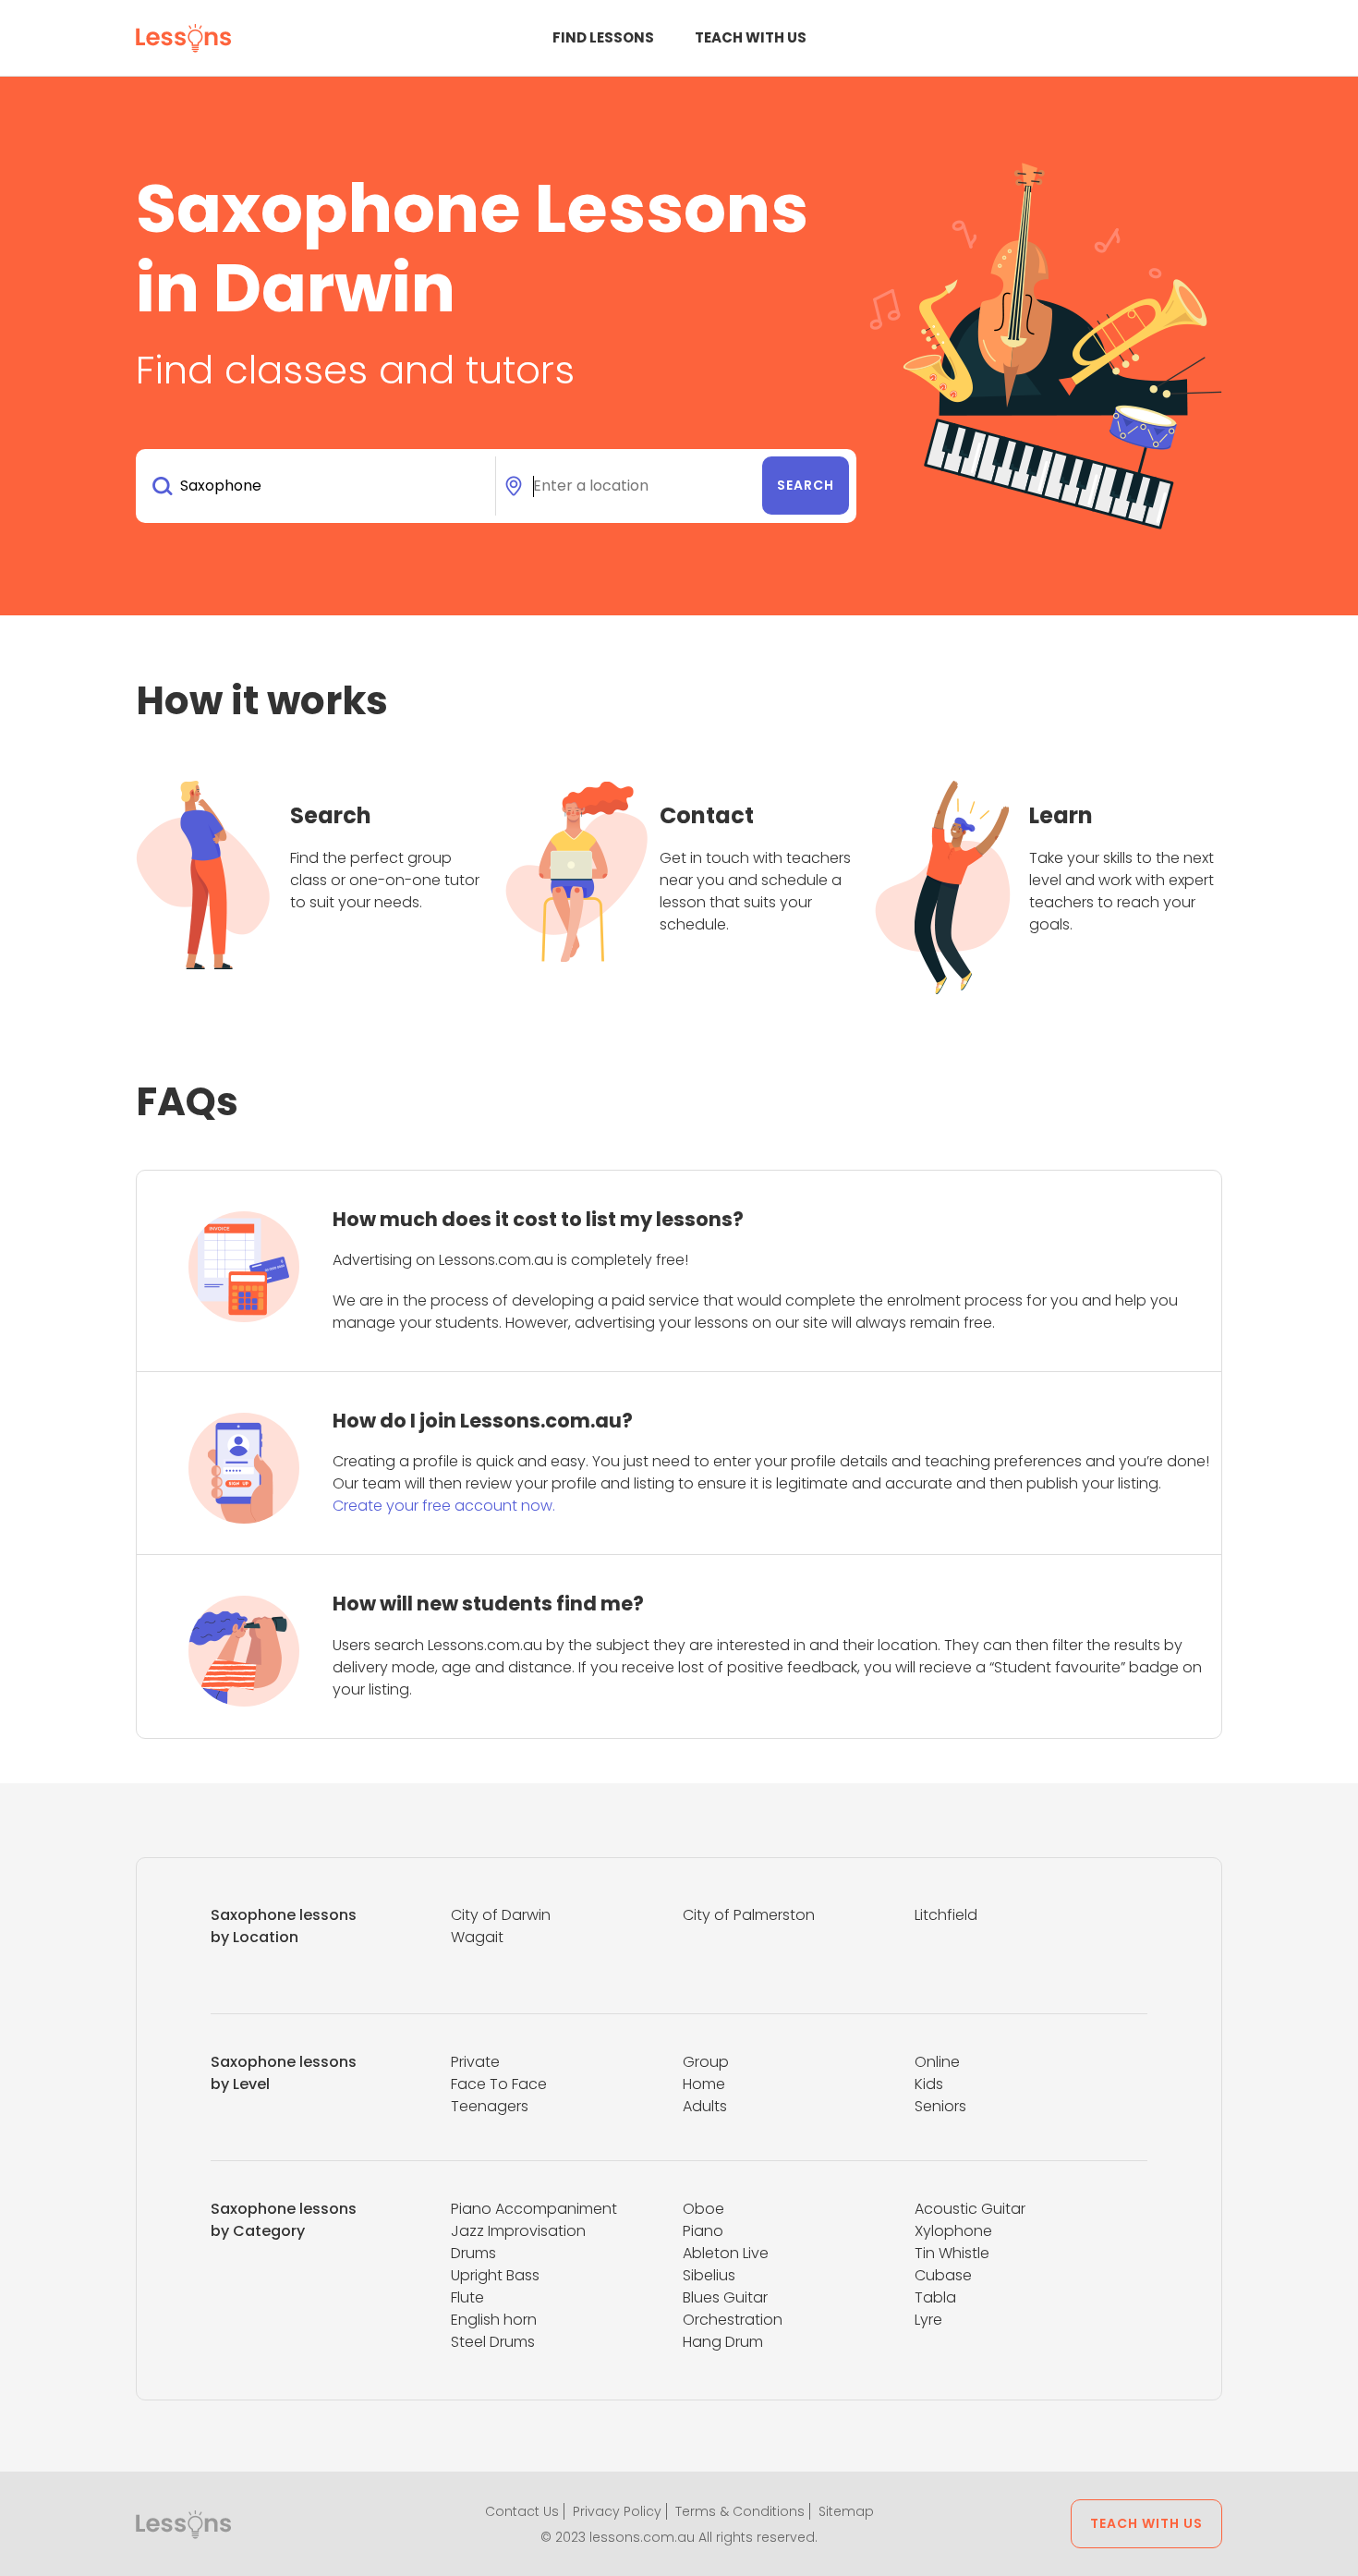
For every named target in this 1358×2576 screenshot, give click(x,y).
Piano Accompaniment (534, 2209)
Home (704, 2084)
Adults (705, 2106)
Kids (929, 2084)
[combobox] (319, 486)
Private (475, 2062)
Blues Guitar (725, 2297)
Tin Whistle (952, 2253)
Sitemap (846, 2511)
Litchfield (946, 1915)
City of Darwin (501, 1915)
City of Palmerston (749, 1915)
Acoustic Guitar (970, 2209)
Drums (473, 2253)
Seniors (940, 2106)
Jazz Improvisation (518, 2231)
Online (937, 2062)
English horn (494, 2320)
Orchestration (733, 2320)
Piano (703, 2231)
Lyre (928, 2320)
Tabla (935, 2297)
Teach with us (751, 37)
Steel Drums (493, 2342)
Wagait (477, 1937)
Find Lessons (603, 37)
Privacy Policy (617, 2511)
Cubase (943, 2275)
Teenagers (490, 2106)
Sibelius (709, 2275)
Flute (467, 2297)
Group (706, 2062)
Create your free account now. (444, 1506)
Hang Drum (723, 2342)
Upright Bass (495, 2275)
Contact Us (522, 2511)
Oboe (703, 2209)
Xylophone (953, 2231)
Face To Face (499, 2084)
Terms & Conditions (740, 2511)
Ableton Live (726, 2253)
